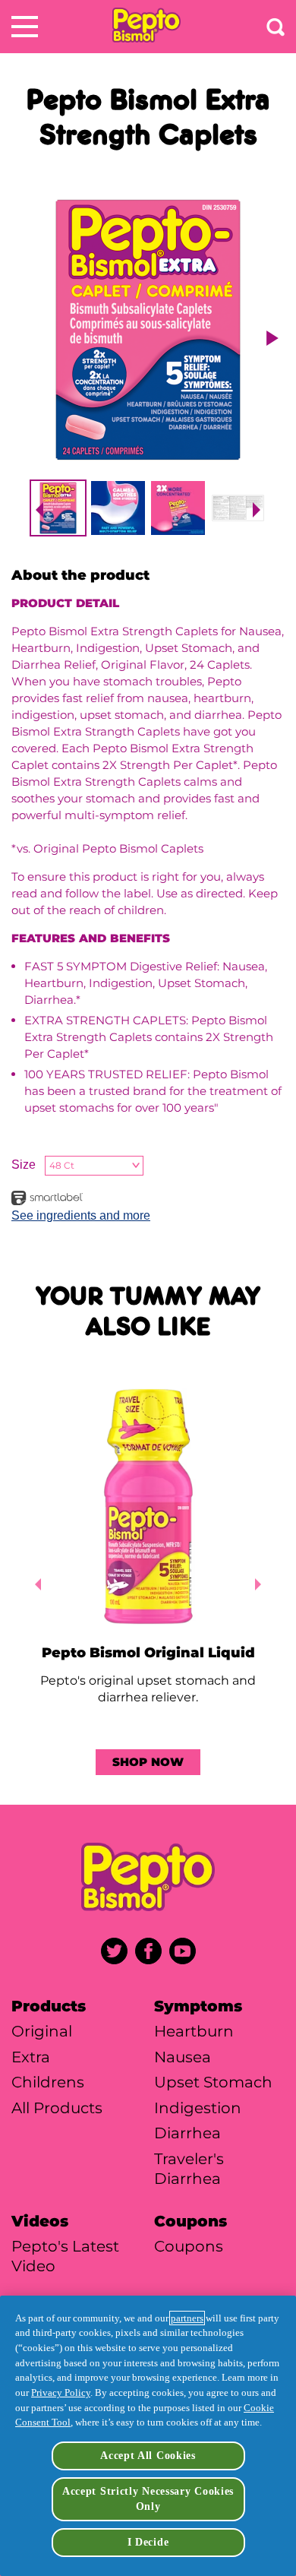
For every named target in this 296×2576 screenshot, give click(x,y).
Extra (31, 2057)
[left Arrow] (35, 1584)
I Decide (148, 2542)
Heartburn (194, 2031)
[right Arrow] (261, 1584)
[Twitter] (114, 1951)
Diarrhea (187, 2133)
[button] (36, 510)
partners (187, 2318)
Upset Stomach (213, 2082)
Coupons (189, 2246)
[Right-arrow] (272, 338)
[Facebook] (148, 1951)
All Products (57, 2108)
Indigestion (198, 2108)
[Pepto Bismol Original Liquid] (148, 1508)
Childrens (48, 2082)
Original (42, 2031)
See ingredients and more (81, 1215)
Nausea (183, 2057)
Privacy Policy (61, 2392)
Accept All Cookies (148, 2455)
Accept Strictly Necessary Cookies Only (148, 2498)
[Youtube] (183, 1951)
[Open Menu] (25, 27)
